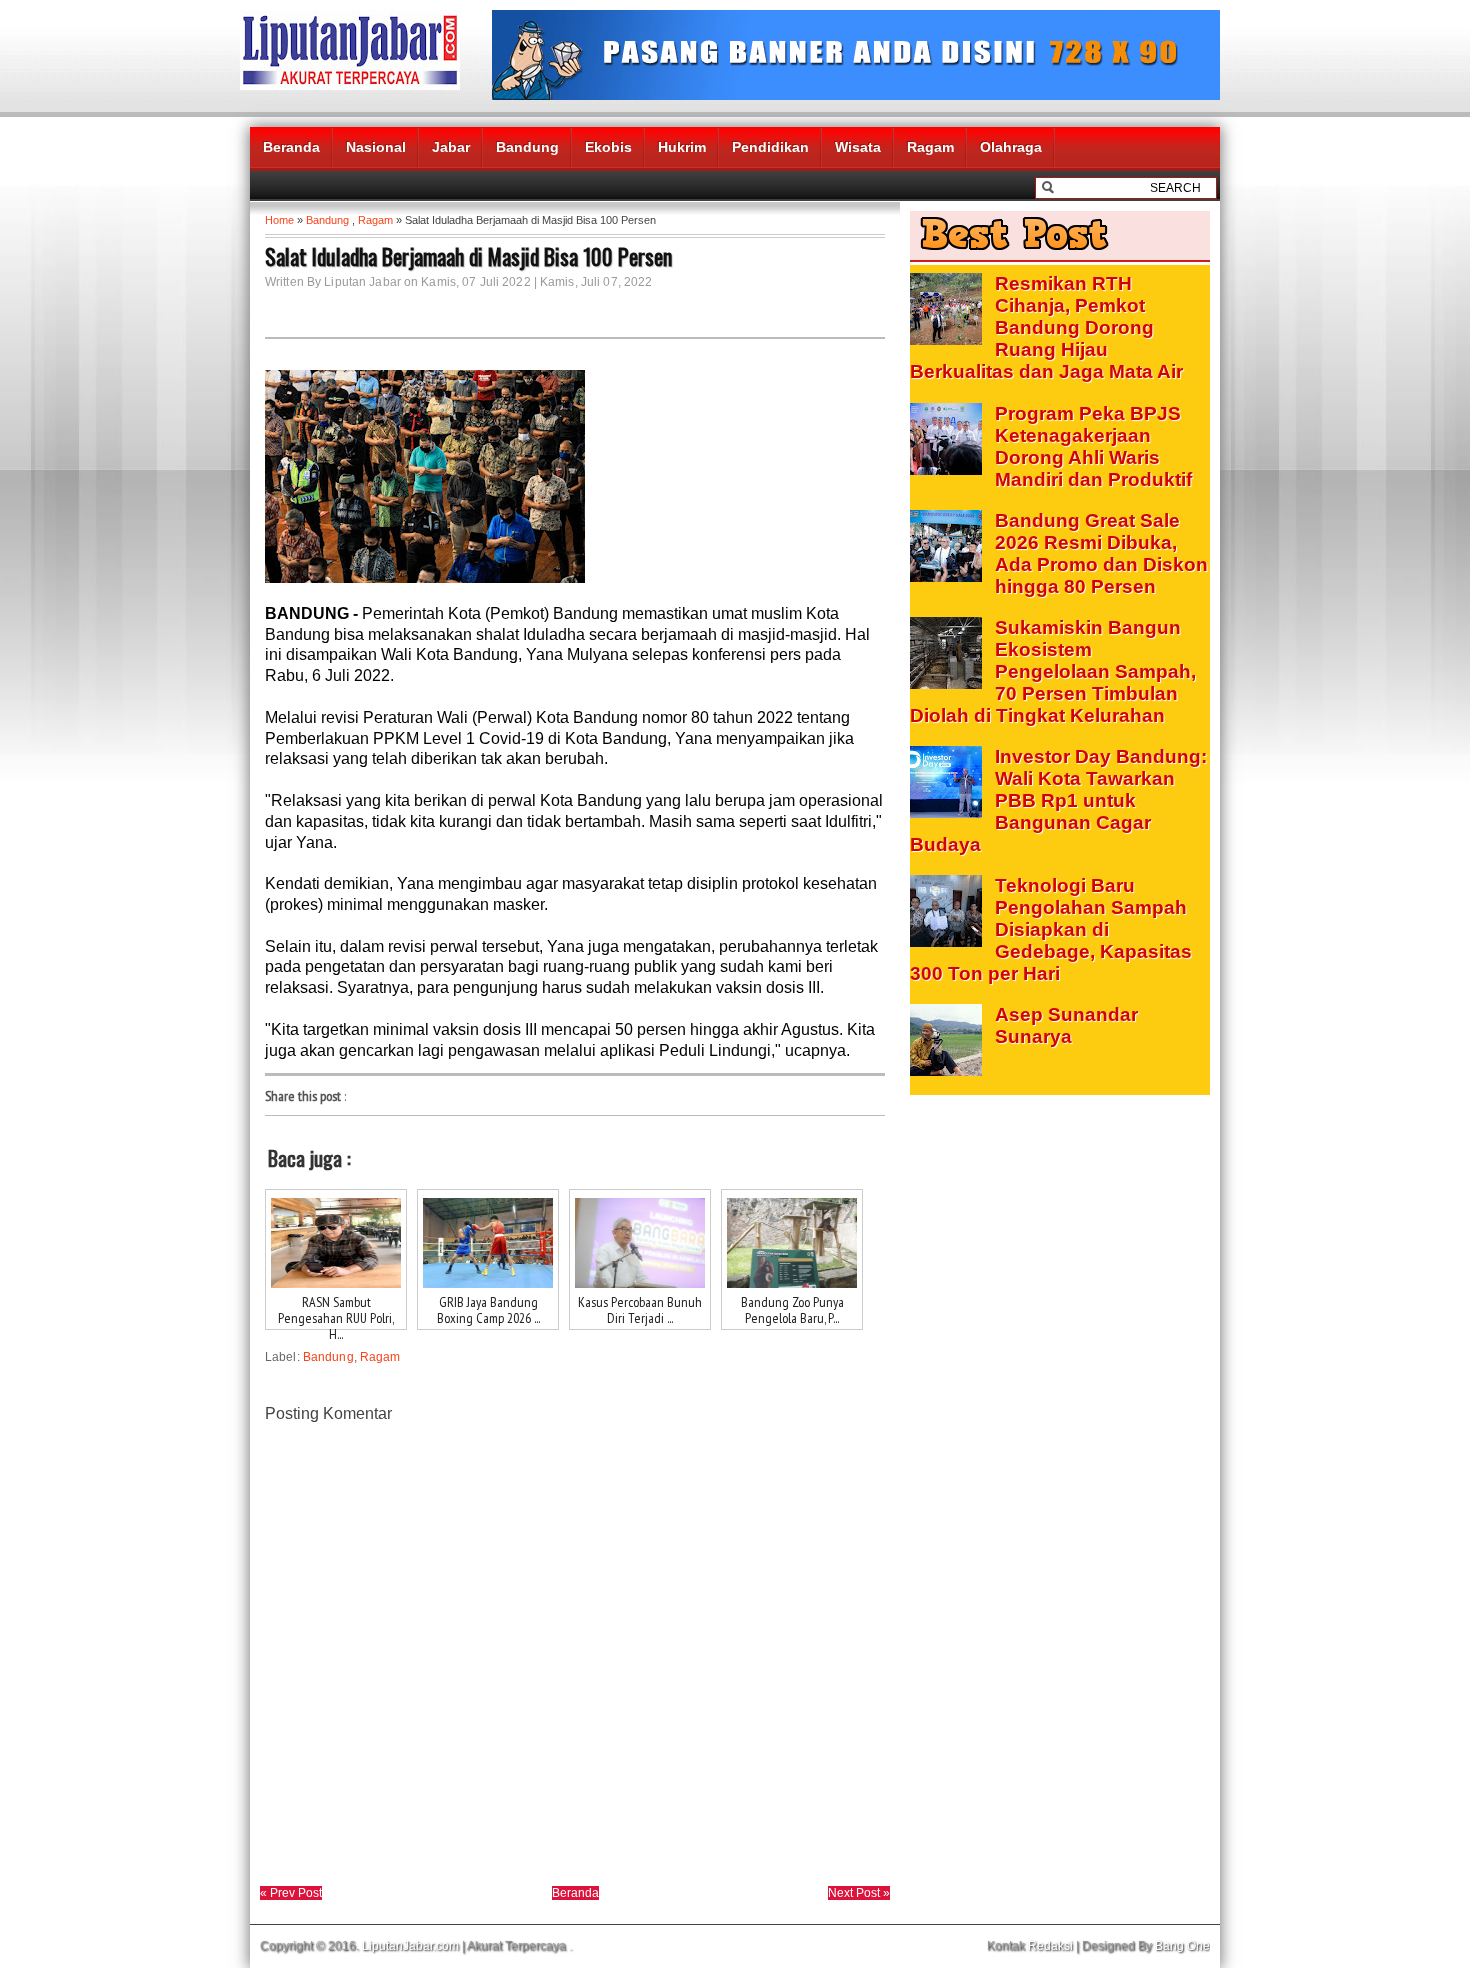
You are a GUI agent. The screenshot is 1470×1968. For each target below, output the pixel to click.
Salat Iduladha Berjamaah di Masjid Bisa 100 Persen (468, 256)
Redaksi (1050, 1946)
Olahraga (1011, 147)
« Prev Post (291, 1893)
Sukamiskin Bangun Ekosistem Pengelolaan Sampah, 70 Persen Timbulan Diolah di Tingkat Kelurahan (1053, 671)
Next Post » (859, 1893)
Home (279, 220)
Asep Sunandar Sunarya (1066, 1025)
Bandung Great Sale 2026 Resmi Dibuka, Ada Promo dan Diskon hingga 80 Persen (1101, 553)
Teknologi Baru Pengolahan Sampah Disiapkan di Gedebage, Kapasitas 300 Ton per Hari (1051, 929)
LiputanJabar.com (410, 1946)
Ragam (930, 147)
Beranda (291, 147)
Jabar (451, 147)
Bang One (1182, 1946)
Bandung (527, 147)
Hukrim (682, 147)
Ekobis (608, 147)
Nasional (376, 147)
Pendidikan (770, 147)
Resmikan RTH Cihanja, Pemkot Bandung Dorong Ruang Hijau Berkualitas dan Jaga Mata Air (1046, 327)
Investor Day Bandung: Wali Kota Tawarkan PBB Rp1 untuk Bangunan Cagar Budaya (1058, 800)
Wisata (858, 147)
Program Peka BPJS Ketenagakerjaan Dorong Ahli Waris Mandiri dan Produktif (1093, 446)
